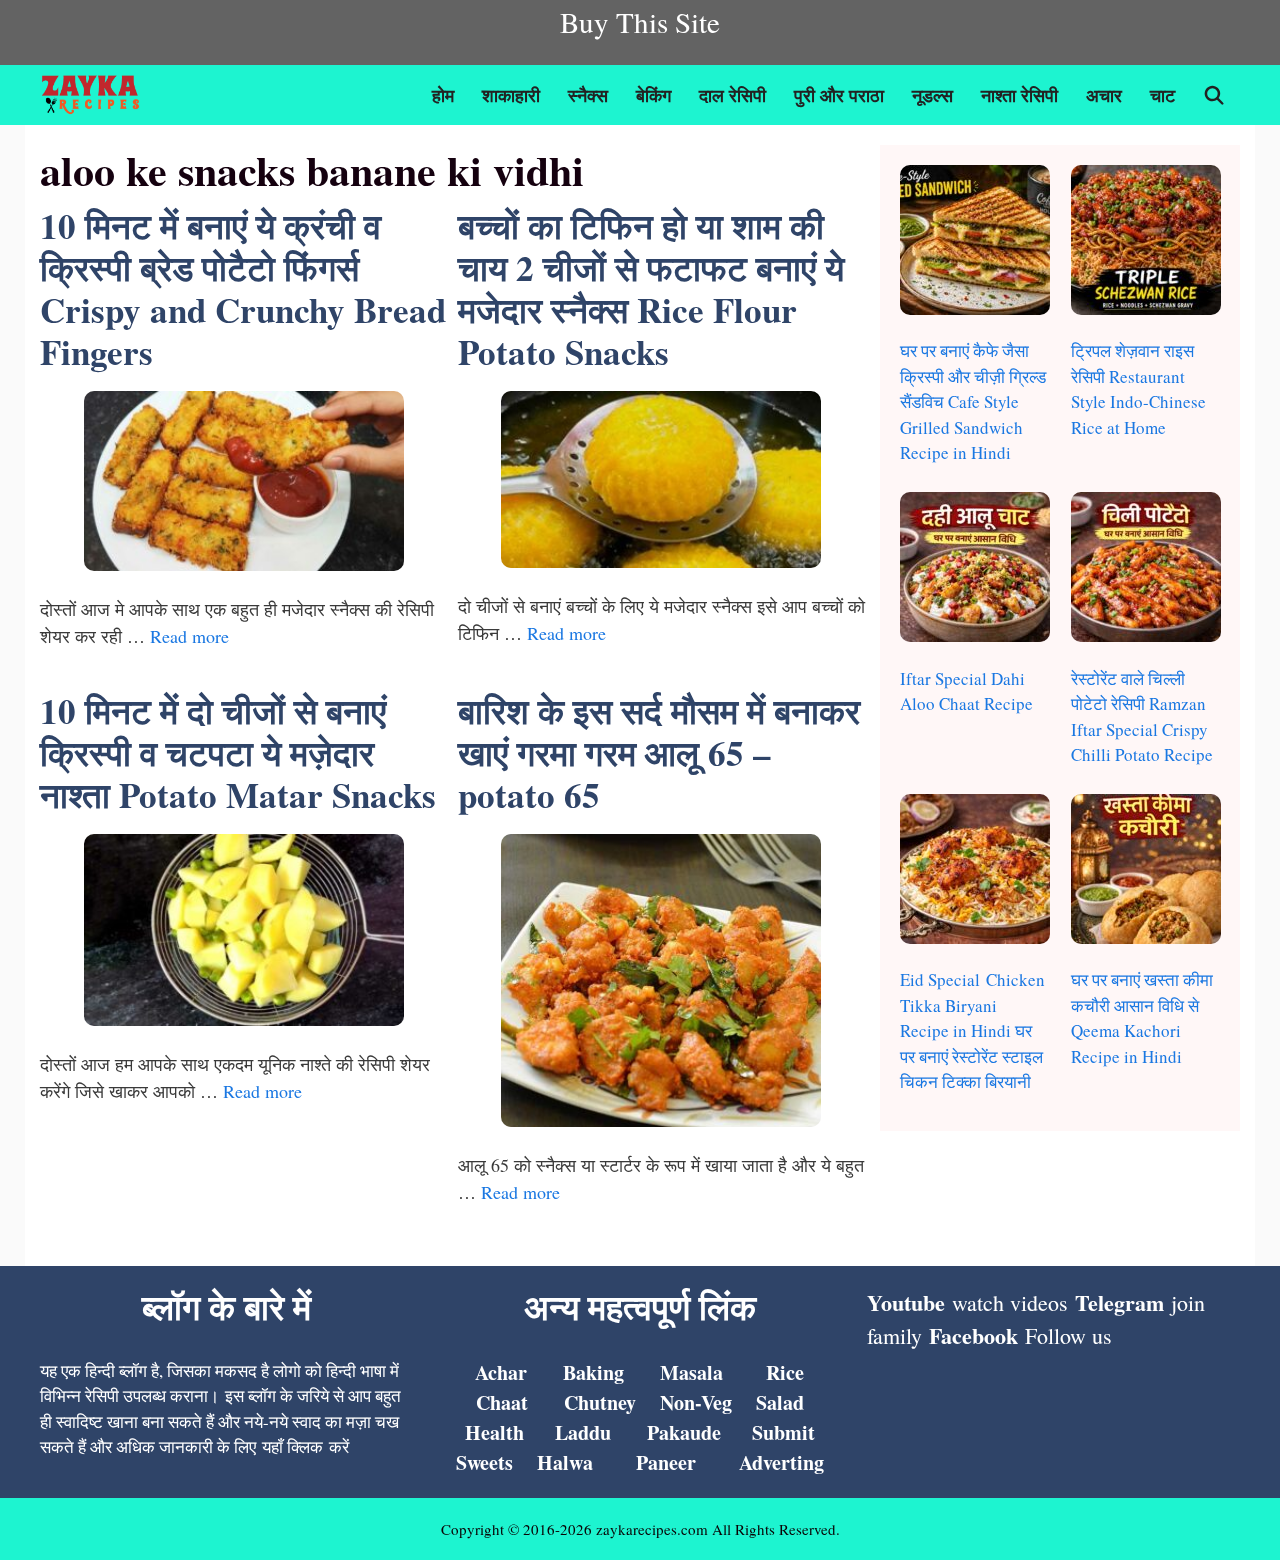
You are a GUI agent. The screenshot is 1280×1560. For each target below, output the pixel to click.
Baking (593, 1372)
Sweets (484, 1462)
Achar (501, 1372)
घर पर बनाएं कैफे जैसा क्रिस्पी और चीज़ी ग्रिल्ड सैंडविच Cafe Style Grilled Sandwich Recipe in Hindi (973, 401)
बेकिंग (653, 95)
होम (443, 95)
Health (494, 1432)
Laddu (583, 1432)
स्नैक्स (588, 95)
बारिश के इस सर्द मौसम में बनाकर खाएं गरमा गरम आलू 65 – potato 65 (659, 752)
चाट (1162, 95)
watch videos (1010, 1302)
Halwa (565, 1462)
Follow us (1068, 1335)
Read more (189, 636)
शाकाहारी (511, 95)
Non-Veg (696, 1402)
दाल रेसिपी (732, 95)
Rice (785, 1372)
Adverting (781, 1462)
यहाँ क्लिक (292, 1446)
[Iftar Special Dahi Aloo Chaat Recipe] (975, 570)
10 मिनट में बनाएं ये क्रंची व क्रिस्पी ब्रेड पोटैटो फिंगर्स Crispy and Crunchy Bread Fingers (243, 288)
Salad (780, 1402)
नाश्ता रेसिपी (1019, 95)
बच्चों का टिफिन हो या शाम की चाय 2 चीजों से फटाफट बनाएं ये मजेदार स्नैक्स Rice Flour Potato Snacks (651, 288)
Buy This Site (640, 21)
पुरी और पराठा (839, 95)
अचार (1104, 95)
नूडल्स (932, 95)
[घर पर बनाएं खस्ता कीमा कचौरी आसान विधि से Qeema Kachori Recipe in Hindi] (1146, 872)
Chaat (502, 1402)
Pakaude (684, 1432)
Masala (691, 1372)
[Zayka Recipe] (95, 95)
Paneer (666, 1462)
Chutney (600, 1402)
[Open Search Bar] (1214, 95)
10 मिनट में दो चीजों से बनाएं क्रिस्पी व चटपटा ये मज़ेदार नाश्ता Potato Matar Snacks (238, 752)
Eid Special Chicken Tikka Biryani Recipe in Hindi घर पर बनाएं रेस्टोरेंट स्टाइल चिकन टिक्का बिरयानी (972, 1030)
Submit (783, 1432)
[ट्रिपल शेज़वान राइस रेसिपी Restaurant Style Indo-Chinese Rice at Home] (1146, 243)
